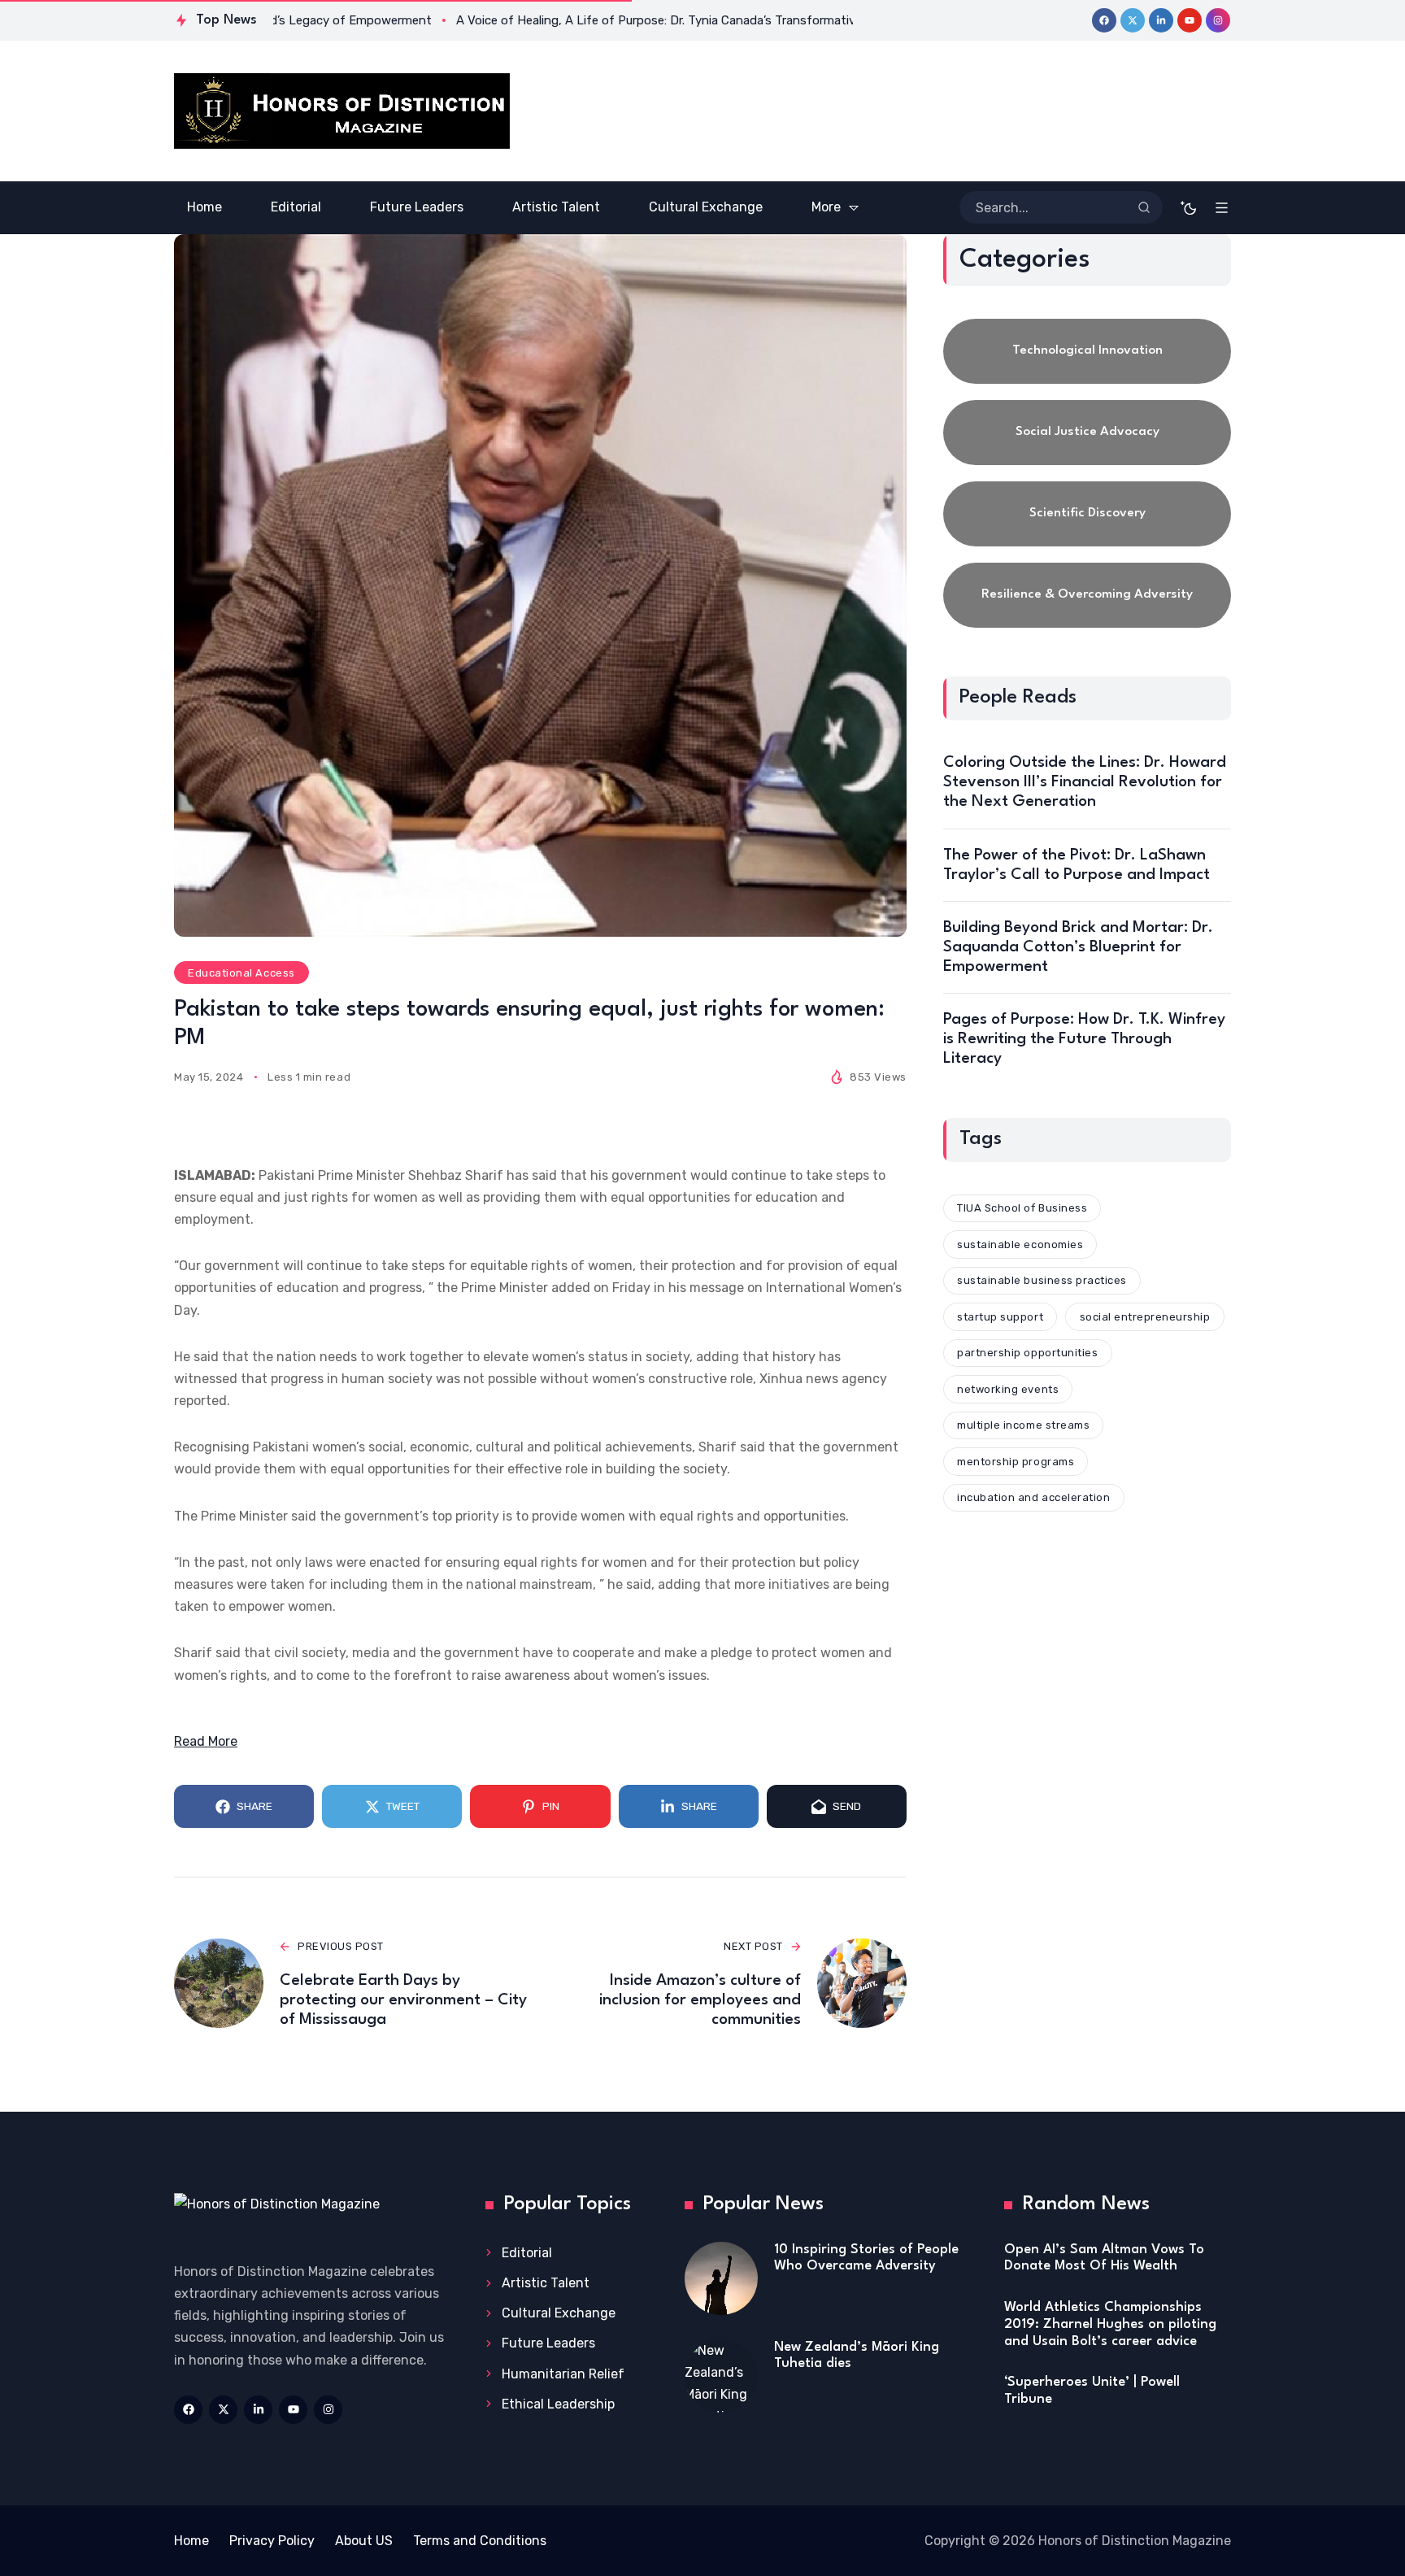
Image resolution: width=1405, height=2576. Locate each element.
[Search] (1144, 207)
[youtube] (1190, 20)
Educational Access (241, 973)
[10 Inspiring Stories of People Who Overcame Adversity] (721, 2278)
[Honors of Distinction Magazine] (342, 111)
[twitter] (1133, 20)
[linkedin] (1161, 20)
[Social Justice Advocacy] (1087, 433)
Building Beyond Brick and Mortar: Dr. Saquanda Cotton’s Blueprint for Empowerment (1078, 947)
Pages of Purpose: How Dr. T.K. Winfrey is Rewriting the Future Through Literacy (1084, 1039)
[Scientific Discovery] (1087, 514)
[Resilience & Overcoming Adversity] (1087, 595)
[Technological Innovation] (1087, 351)
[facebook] (1104, 20)
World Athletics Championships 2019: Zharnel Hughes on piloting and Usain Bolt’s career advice (1110, 2324)
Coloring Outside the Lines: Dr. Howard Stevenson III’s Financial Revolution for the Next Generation (1085, 782)
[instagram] (1218, 20)
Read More (206, 1741)
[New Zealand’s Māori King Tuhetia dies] (721, 2376)
